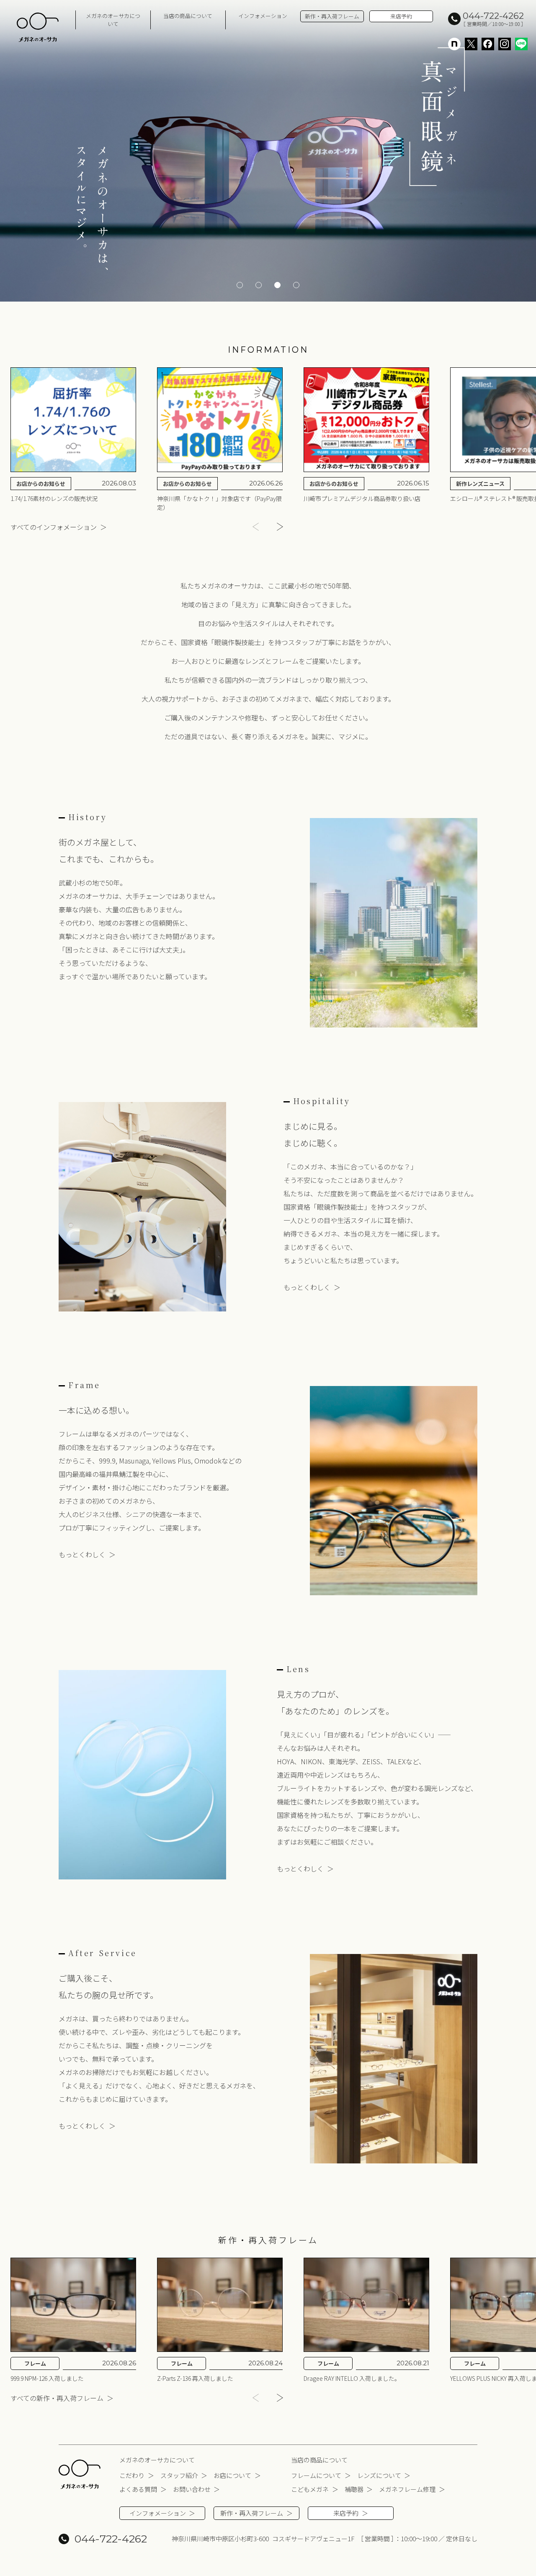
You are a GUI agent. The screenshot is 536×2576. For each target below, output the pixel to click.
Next (282, 527)
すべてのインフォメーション (54, 527)
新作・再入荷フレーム (332, 16)
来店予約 (401, 16)
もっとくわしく (307, 1287)
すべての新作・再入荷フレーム (57, 2398)
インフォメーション (263, 16)
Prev (254, 527)
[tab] (240, 285)
